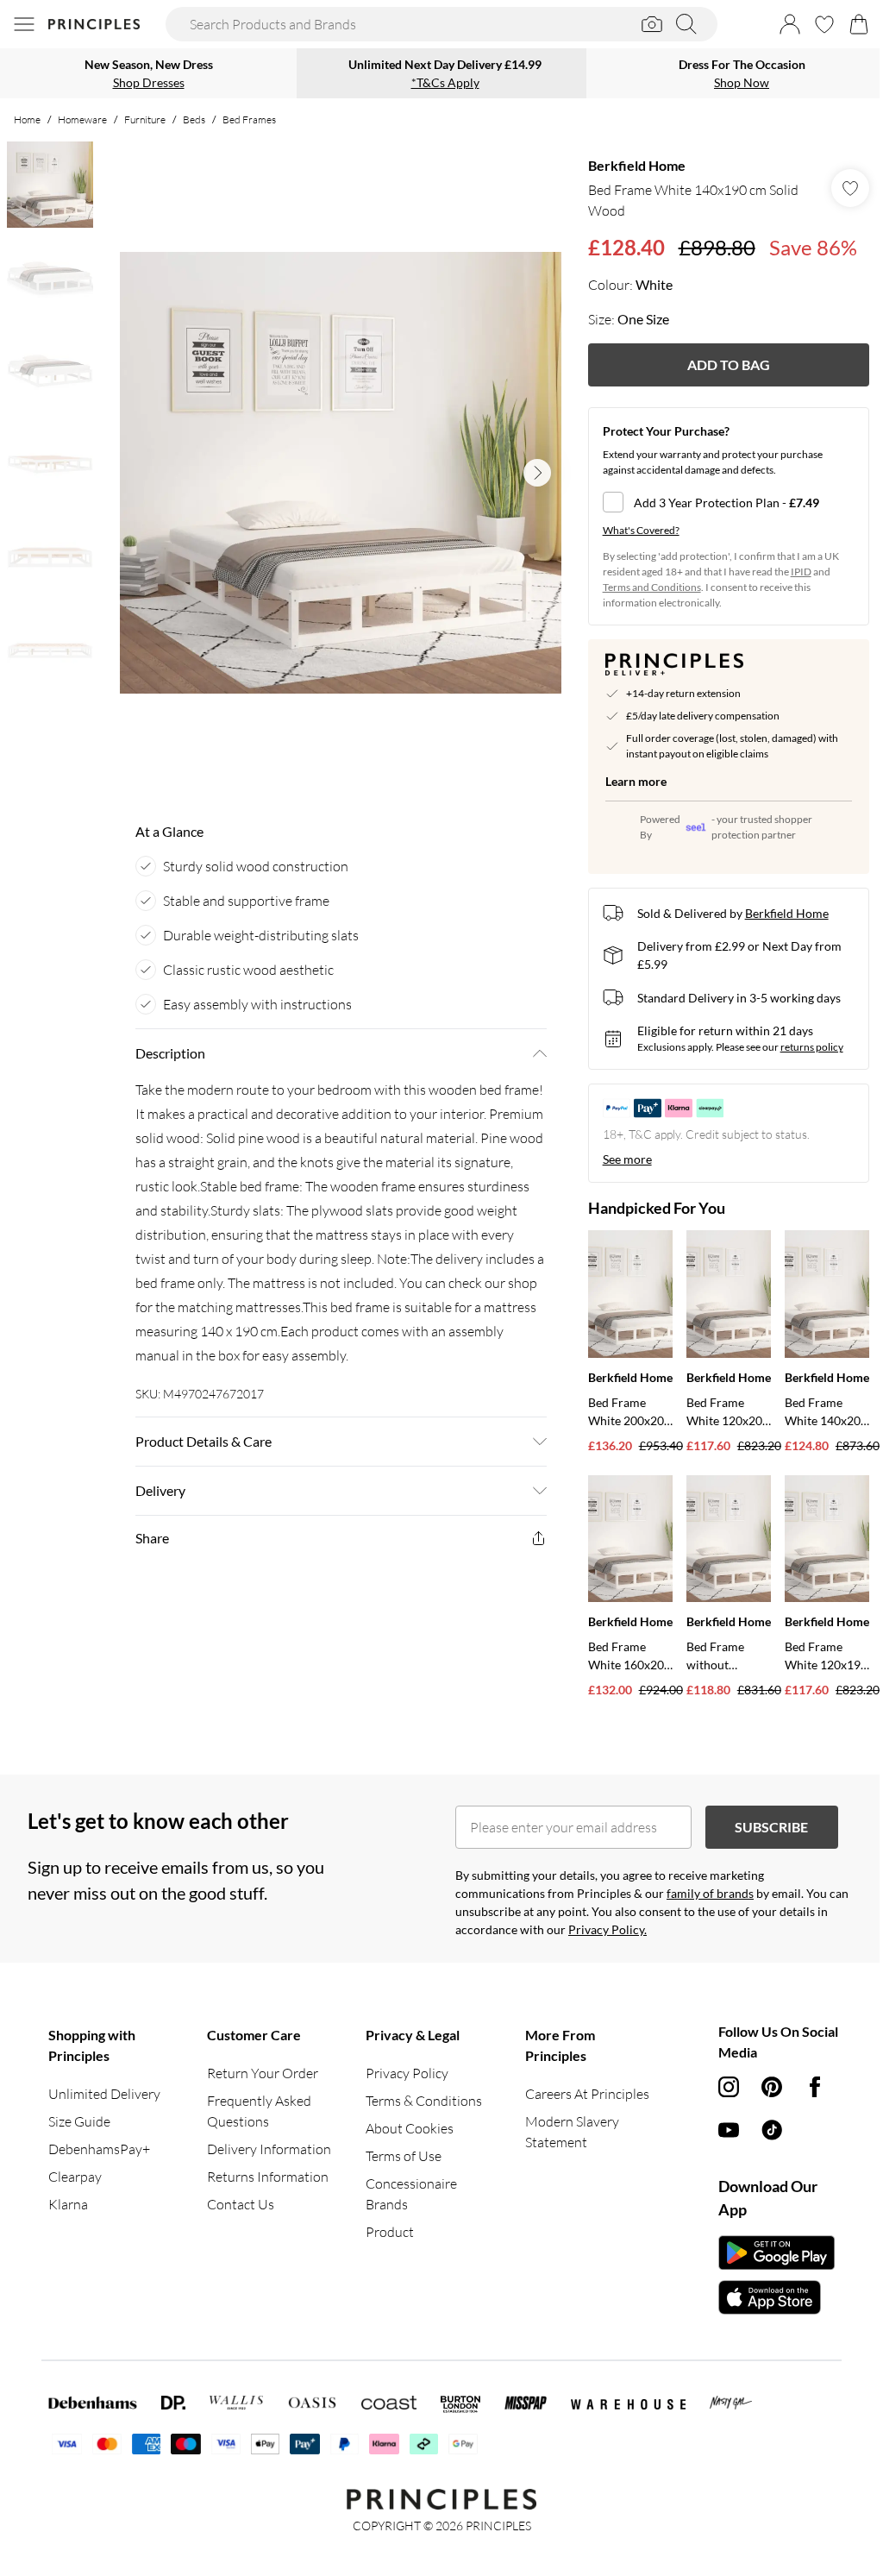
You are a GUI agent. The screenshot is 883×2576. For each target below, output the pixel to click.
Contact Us (241, 2204)
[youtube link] (729, 2130)
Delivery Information (269, 2149)
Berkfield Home (637, 165)
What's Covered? (641, 530)
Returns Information (268, 2177)
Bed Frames (249, 119)
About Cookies (410, 2128)
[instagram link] (729, 2087)
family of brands (710, 1893)
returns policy (812, 1047)
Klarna (68, 2204)
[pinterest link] (772, 2087)
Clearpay (75, 2177)
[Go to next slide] (537, 473)
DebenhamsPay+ (99, 2149)
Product (390, 2232)
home (27, 119)
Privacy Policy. (607, 1929)
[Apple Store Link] (777, 2297)
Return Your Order (263, 2073)
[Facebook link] (815, 2087)
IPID (801, 572)
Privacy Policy (407, 2073)
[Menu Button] (24, 24)
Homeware (82, 119)
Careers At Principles (587, 2094)
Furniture (145, 119)
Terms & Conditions (424, 2101)
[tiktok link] (772, 2130)
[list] (341, 473)
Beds (194, 119)
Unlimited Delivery (104, 2094)
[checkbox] (729, 502)
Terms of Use (404, 2156)
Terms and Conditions (652, 587)
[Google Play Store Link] (777, 2252)
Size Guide (79, 2121)
